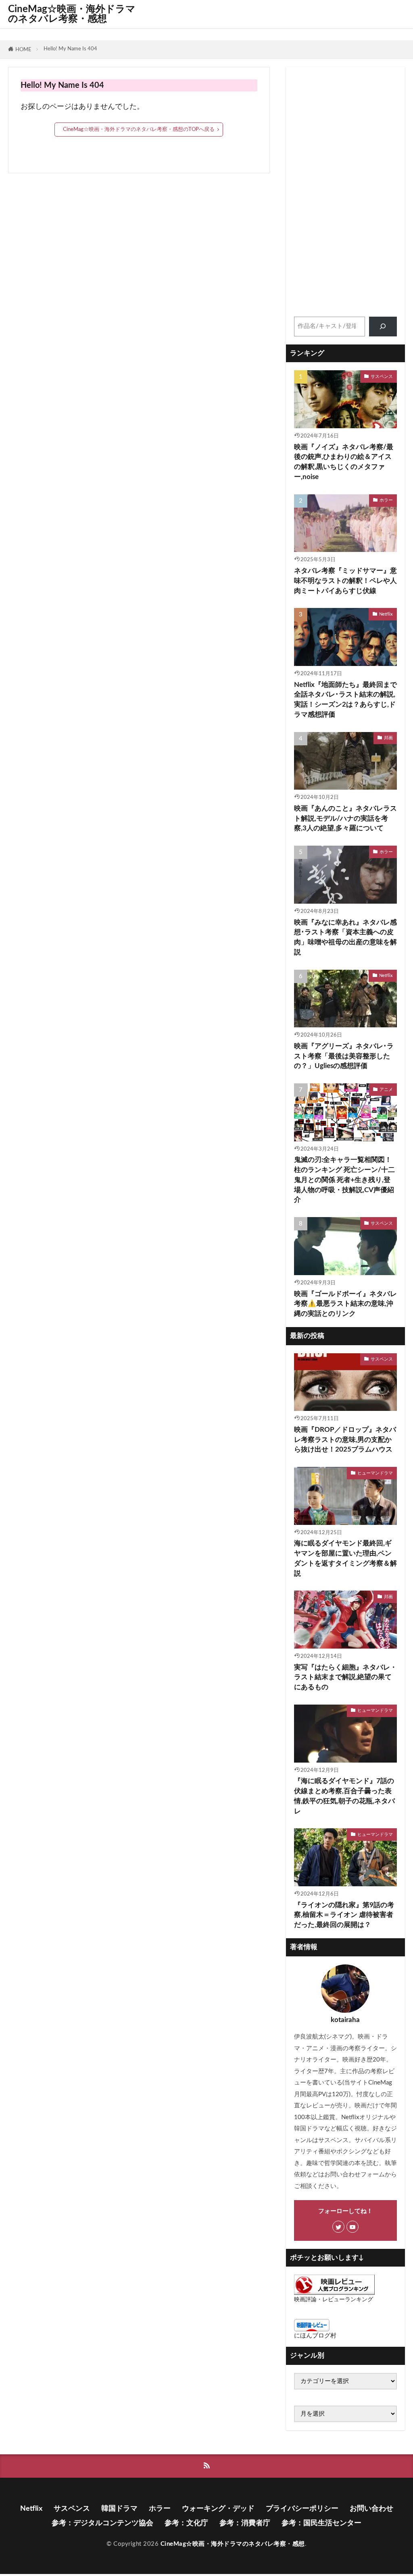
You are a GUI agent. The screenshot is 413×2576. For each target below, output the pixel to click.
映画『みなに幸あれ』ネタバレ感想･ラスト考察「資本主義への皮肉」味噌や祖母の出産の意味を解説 (345, 937)
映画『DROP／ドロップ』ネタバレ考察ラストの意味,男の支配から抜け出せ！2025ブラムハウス (345, 1440)
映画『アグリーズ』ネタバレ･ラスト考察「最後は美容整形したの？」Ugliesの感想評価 (344, 1056)
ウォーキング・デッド (218, 2509)
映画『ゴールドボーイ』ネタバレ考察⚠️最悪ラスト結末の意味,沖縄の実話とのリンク (345, 1304)
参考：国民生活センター (321, 2523)
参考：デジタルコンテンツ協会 (102, 2523)
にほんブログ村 (315, 2336)
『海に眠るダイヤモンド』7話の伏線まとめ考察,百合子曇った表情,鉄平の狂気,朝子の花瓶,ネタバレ (344, 1796)
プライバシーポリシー (302, 2509)
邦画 (388, 738)
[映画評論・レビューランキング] (334, 2293)
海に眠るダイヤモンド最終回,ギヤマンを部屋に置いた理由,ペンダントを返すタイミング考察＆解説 (345, 1558)
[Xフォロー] (338, 2227)
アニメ (386, 1090)
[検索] (383, 327)
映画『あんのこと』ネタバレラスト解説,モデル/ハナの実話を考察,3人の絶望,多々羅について (345, 819)
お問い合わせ (371, 2509)
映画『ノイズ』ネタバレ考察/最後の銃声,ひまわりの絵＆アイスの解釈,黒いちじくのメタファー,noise (344, 462)
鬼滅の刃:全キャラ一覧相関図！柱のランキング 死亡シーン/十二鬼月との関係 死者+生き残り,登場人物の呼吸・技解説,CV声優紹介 (344, 1180)
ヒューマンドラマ (375, 1473)
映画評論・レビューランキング (334, 2300)
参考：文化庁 (186, 2523)
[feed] (207, 2466)
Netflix (386, 614)
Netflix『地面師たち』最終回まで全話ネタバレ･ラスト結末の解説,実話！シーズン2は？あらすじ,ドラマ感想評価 (345, 700)
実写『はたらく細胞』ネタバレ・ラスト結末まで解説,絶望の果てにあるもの (345, 1678)
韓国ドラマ (119, 2509)
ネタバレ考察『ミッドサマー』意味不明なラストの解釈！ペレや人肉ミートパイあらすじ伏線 (345, 581)
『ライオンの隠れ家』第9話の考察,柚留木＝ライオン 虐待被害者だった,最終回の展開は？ (344, 1915)
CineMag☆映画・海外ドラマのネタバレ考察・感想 (72, 14)
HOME (23, 50)
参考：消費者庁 (245, 2523)
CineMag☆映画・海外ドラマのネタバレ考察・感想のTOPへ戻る (139, 129)
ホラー (386, 500)
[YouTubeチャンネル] (353, 2227)
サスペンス (382, 376)
